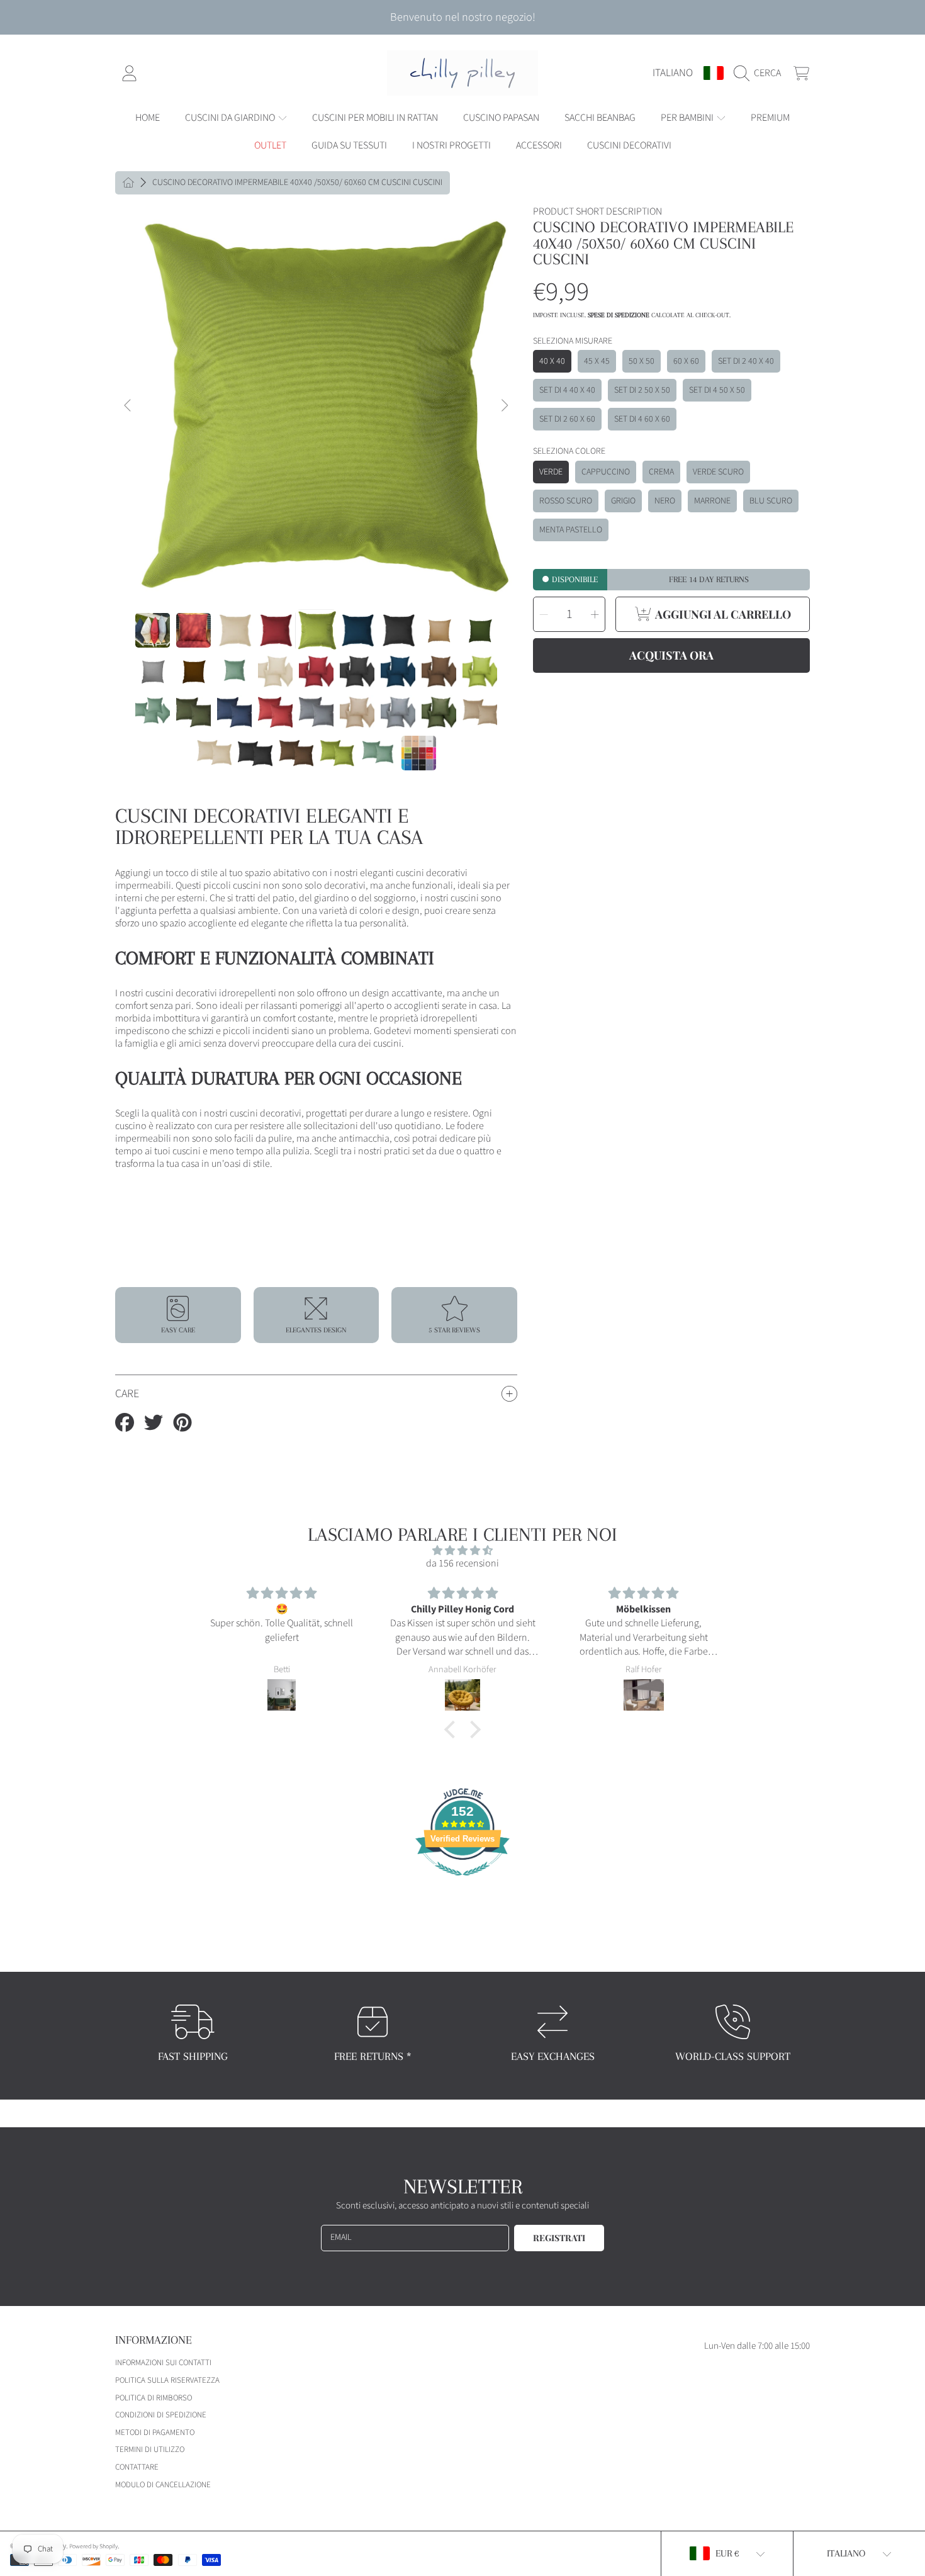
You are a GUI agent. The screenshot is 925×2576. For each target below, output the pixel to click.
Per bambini (688, 118)
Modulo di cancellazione (163, 2485)
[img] (462, 1550)
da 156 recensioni (462, 1563)
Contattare (137, 2467)
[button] (760, 73)
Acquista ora (671, 655)
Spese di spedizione (619, 315)
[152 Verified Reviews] (462, 1882)
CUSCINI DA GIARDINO (231, 118)
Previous (128, 406)
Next (504, 406)
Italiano (673, 73)
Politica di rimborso (154, 2398)
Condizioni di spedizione (161, 2415)
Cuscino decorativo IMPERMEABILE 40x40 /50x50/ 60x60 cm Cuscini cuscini (297, 183)
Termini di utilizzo (150, 2449)
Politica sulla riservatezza (167, 2380)
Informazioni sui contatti (163, 2363)
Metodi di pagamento (155, 2433)
